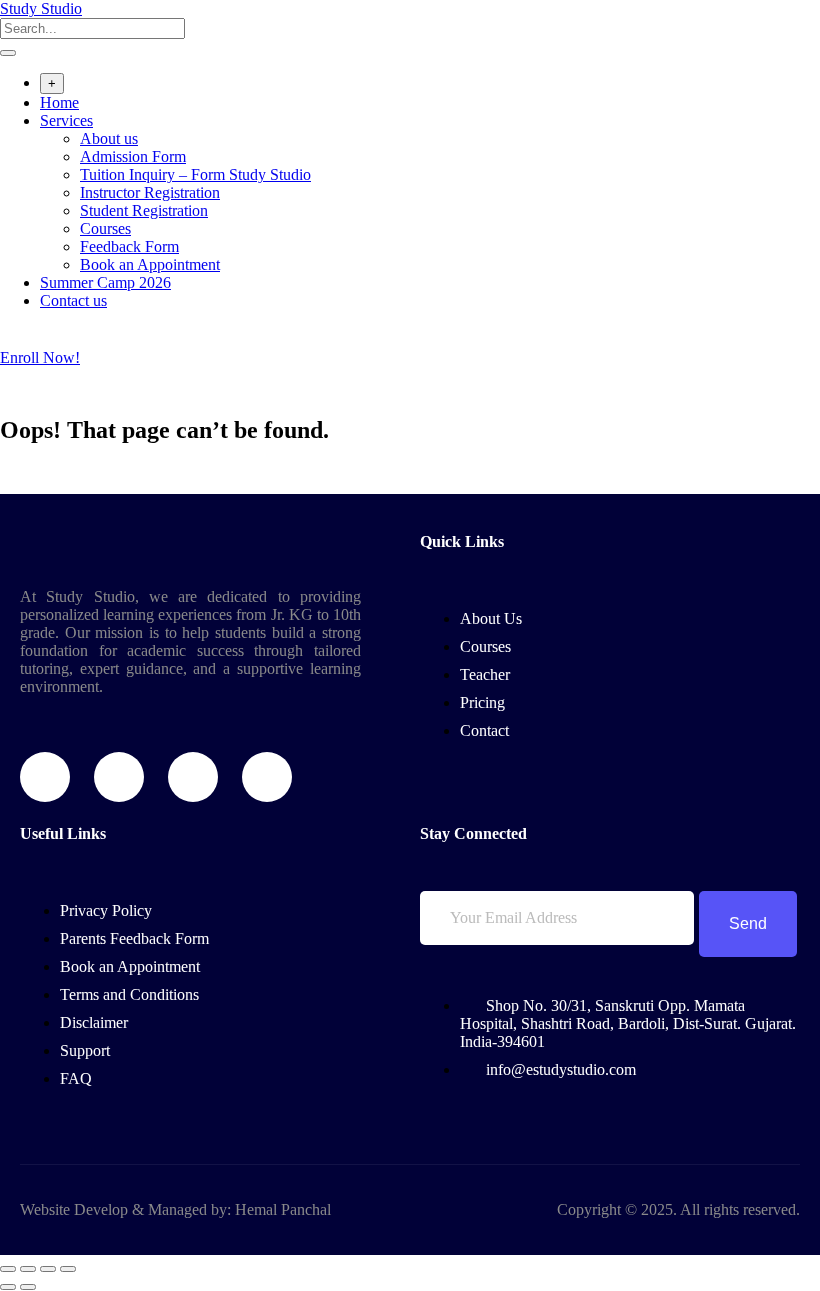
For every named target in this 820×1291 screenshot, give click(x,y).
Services (66, 120)
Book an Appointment (150, 264)
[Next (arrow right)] (28, 1287)
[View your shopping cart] (10, 339)
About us (109, 138)
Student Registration (144, 210)
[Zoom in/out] (8, 1269)
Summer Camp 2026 (105, 282)
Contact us (73, 300)
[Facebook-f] (45, 777)
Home (59, 102)
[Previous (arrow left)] (8, 1287)
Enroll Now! (40, 357)
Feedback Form (129, 246)
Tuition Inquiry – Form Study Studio (195, 174)
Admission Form (133, 156)
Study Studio (41, 8)
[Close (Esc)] (68, 1269)
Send (748, 923)
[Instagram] (193, 777)
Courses (105, 228)
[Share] (48, 1269)
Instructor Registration (150, 192)
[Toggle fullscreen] (28, 1269)
